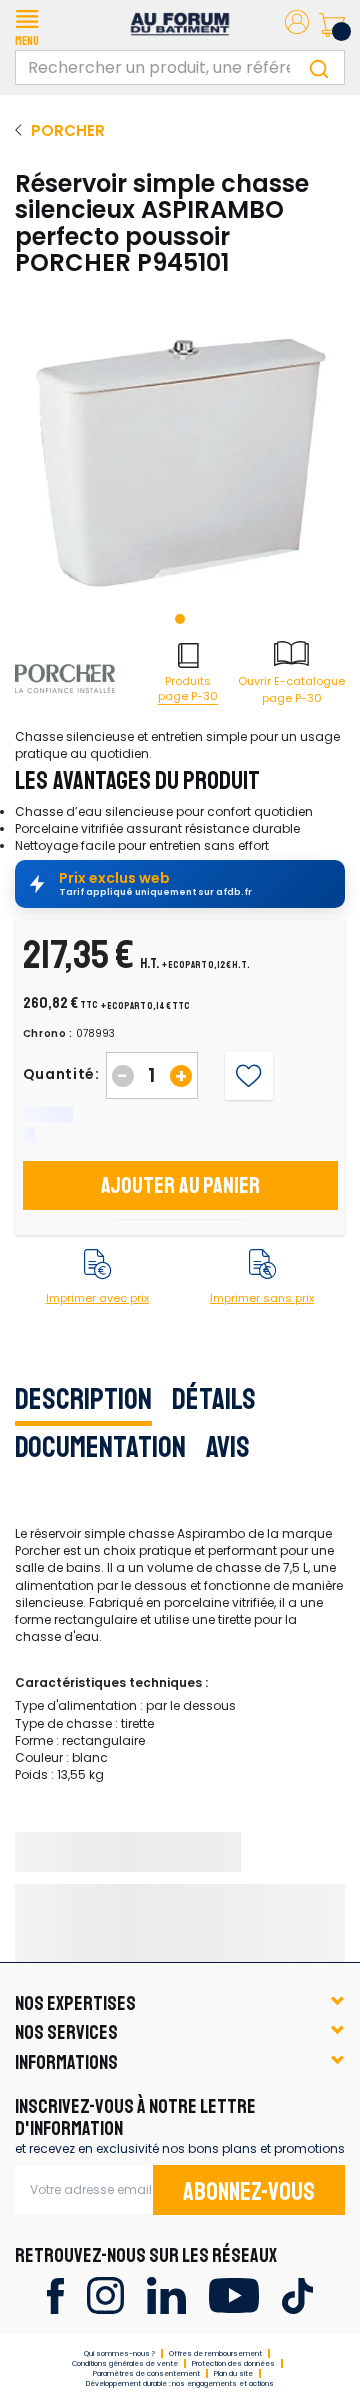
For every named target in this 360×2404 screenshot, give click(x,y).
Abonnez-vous (249, 2192)
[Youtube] (233, 2294)
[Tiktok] (297, 2294)
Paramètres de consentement (146, 2373)
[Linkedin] (166, 2294)
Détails (214, 1399)
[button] (27, 25)
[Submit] (319, 67)
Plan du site (233, 2373)
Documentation (100, 1447)
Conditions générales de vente (125, 2363)
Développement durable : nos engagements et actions (180, 2383)
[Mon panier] (332, 25)
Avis (228, 1447)
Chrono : (48, 1034)
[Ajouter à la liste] (248, 1075)
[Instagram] (105, 2294)
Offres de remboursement (215, 2353)
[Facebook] (55, 2294)
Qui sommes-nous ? (119, 2353)
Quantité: (61, 1074)
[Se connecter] (297, 25)
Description (83, 1399)
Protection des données (233, 2363)
